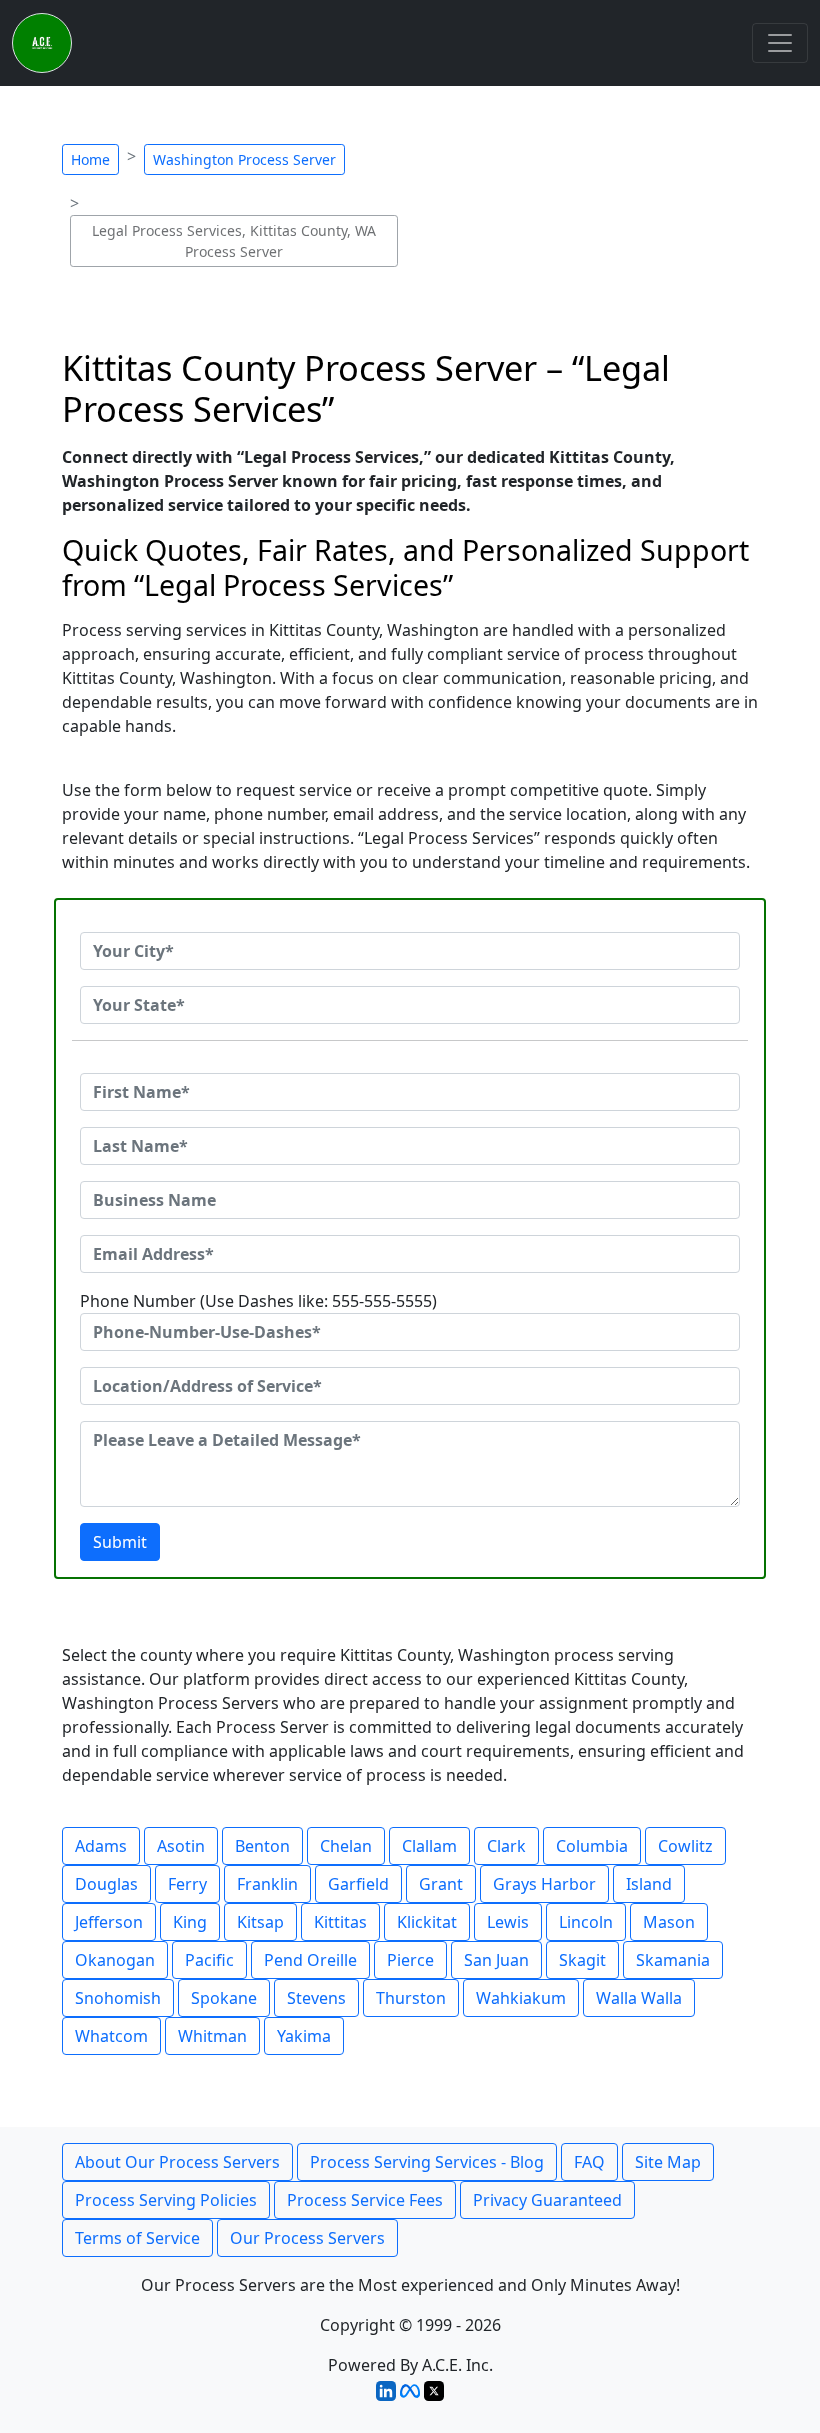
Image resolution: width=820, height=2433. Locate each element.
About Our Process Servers (177, 2162)
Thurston (411, 1998)
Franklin (267, 1884)
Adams (101, 1846)
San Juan (496, 1960)
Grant (441, 1884)
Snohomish (118, 1998)
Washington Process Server (244, 159)
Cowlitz (685, 1846)
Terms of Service (137, 2238)
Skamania (673, 1960)
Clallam (429, 1846)
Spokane (224, 1998)
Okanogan (115, 1960)
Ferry (187, 1884)
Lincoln (586, 1922)
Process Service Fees (365, 2200)
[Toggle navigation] (780, 43)
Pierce (410, 1960)
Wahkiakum (521, 1998)
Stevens (316, 1998)
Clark (506, 1846)
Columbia (592, 1846)
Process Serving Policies (166, 2200)
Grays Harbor (544, 1884)
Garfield (358, 1884)
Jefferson (109, 1922)
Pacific (209, 1960)
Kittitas (340, 1922)
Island (649, 1884)
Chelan (346, 1846)
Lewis (508, 1922)
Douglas (106, 1884)
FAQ (589, 2162)
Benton (262, 1846)
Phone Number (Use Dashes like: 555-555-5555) (258, 1301)
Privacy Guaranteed (547, 2200)
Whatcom (111, 2036)
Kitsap (260, 1922)
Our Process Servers (307, 2238)
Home (90, 159)
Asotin (181, 1846)
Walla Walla (639, 1998)
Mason (669, 1922)
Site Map (668, 2162)
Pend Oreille (310, 1960)
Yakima (304, 2036)
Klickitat (427, 1922)
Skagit (582, 1960)
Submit (120, 1542)
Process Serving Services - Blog (427, 2162)
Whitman (212, 2036)
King (190, 1922)
